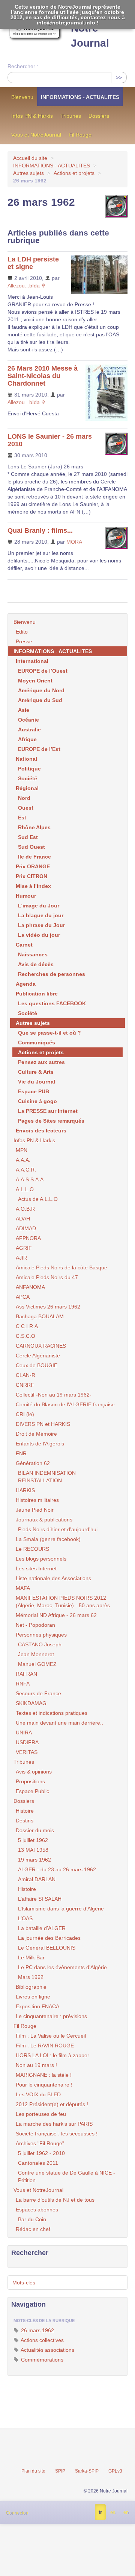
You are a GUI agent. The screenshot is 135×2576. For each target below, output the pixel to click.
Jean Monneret (36, 1654)
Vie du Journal (37, 1082)
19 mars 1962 (34, 1860)
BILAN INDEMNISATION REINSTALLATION (47, 1477)
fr (100, 2512)
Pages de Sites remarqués (51, 1121)
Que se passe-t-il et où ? (49, 1033)
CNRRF (25, 1385)
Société (28, 778)
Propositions (30, 1781)
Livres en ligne (33, 1997)
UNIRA (24, 1733)
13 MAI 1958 (33, 1850)
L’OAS (25, 1918)
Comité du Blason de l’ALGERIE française (65, 1404)
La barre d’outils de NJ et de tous (55, 2200)
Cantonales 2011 (38, 2163)
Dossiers (99, 116)
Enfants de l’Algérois (40, 1444)
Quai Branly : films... (40, 530)
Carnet (24, 945)
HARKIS (25, 1490)
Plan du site (33, 2471)
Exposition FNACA (37, 2006)
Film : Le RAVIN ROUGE (45, 2046)
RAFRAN (26, 1674)
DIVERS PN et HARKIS (43, 1424)
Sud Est (28, 837)
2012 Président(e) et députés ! (52, 2104)
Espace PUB (34, 1091)
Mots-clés (24, 2283)
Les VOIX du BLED (38, 2094)
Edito (22, 632)
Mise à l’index (33, 886)
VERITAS (27, 1752)
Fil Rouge (80, 135)
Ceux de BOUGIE (37, 1365)
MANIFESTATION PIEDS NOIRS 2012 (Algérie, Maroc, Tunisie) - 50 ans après (63, 1602)
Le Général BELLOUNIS (47, 1948)
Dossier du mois (35, 1830)
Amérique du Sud (40, 700)
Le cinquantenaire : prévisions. (52, 2016)
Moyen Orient (35, 681)
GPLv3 (115, 2471)
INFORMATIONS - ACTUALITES (80, 97)
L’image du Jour (39, 906)
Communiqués (37, 1043)
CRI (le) (25, 1414)
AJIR (21, 1258)
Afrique (27, 739)
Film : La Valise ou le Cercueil (51, 2036)
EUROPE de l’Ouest (43, 671)
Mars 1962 (31, 1977)
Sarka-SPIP (87, 2471)
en (126, 2512)
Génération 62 (33, 1463)
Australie (29, 729)
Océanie (28, 720)
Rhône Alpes (34, 827)
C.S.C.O (25, 1336)
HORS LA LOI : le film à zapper (52, 2055)
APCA (23, 1297)
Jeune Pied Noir (35, 1510)
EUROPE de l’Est (39, 749)
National (26, 759)
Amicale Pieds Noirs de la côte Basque (61, 1267)
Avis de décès (36, 964)
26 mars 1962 (37, 2330)
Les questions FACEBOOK (52, 1003)
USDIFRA (27, 1742)
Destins (25, 1821)
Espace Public (32, 1791)
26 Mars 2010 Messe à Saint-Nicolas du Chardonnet (43, 376)
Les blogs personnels (41, 1559)
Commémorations (41, 2360)
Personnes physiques (41, 1635)
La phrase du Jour (41, 925)
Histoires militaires (37, 1500)
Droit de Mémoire (36, 1434)
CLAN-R (25, 1375)
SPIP (60, 2471)
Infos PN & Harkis (32, 116)
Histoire (25, 1811)
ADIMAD (26, 1228)
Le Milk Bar (31, 1957)
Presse (24, 641)
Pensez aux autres (41, 1062)
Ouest (26, 808)
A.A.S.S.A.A (30, 1179)
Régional (27, 788)
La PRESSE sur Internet (48, 1111)
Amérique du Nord (41, 690)
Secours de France (38, 1693)
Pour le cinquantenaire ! (44, 2085)
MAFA (23, 1588)
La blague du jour (41, 915)
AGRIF (24, 1248)
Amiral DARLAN (37, 1879)
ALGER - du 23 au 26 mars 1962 (57, 1869)
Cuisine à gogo (37, 1101)
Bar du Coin (32, 2219)
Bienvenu (22, 97)
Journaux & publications (44, 1520)
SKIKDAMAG (31, 1703)
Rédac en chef (33, 2229)
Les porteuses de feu (41, 2114)
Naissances (33, 954)
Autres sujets (28, 173)
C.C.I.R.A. (28, 1326)
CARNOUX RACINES (41, 1346)
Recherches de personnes (52, 974)
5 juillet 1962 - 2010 (41, 2153)
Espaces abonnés (37, 2210)
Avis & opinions (34, 1772)
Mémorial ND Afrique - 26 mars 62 (56, 1615)
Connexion (17, 2513)
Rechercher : (23, 66)
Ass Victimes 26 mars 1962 (48, 1307)
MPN (22, 1150)
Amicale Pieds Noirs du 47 (47, 1277)
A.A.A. (23, 1160)
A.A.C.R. (26, 1170)
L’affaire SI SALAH (40, 1899)
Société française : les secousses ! (57, 2134)
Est (22, 818)
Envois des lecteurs (41, 1131)
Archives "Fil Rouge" (40, 2143)
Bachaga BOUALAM (40, 1316)
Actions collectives (42, 2340)
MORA (74, 542)
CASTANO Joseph (40, 1644)
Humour (26, 896)
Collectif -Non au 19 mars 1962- (54, 1395)
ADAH (23, 1219)
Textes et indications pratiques (52, 1713)
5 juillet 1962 (33, 1840)
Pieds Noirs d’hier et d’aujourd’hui (58, 1529)
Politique (29, 769)
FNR (21, 1453)
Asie (24, 710)
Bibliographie (31, 1987)
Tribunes (71, 116)
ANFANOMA (30, 1287)
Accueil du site (30, 158)
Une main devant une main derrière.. (59, 1723)
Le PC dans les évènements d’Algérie (62, 1967)
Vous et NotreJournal (36, 135)
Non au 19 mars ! (36, 2065)
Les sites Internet (36, 1568)
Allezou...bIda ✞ (27, 286)
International (32, 661)
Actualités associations (47, 2350)
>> (119, 78)
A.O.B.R (25, 1209)
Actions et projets (74, 173)
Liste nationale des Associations (53, 1578)
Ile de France (34, 857)
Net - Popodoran (35, 1625)
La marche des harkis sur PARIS (54, 2124)
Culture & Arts (36, 1072)
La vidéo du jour (39, 935)
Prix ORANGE (33, 866)
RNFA (23, 1684)
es (113, 2512)
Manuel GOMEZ (37, 1664)
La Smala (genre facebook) (48, 1539)
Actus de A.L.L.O (38, 1199)
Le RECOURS (32, 1549)
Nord (24, 798)
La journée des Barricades (49, 1938)
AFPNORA (28, 1238)
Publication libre (37, 994)
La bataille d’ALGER (42, 1928)
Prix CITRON (31, 876)
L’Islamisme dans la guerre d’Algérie (61, 1909)
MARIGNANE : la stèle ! (44, 2075)
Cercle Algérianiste (38, 1356)
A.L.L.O (25, 1189)
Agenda (26, 984)
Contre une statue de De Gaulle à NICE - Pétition (67, 2176)
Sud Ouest (31, 847)
